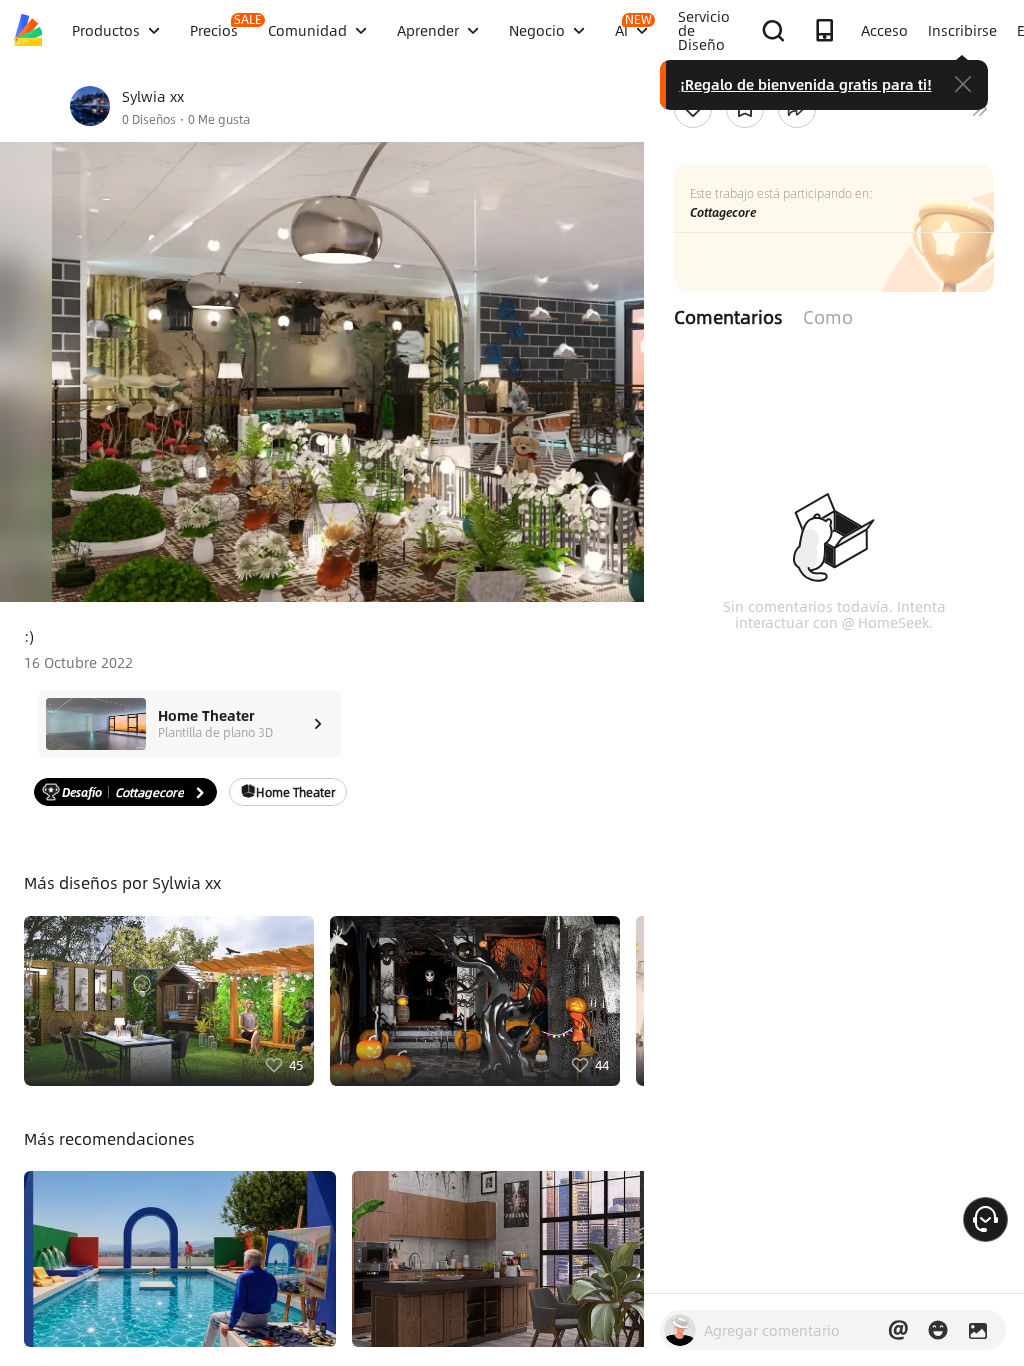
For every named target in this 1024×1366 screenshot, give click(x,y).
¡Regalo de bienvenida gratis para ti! (806, 84)
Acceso (884, 30)
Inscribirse (962, 30)
